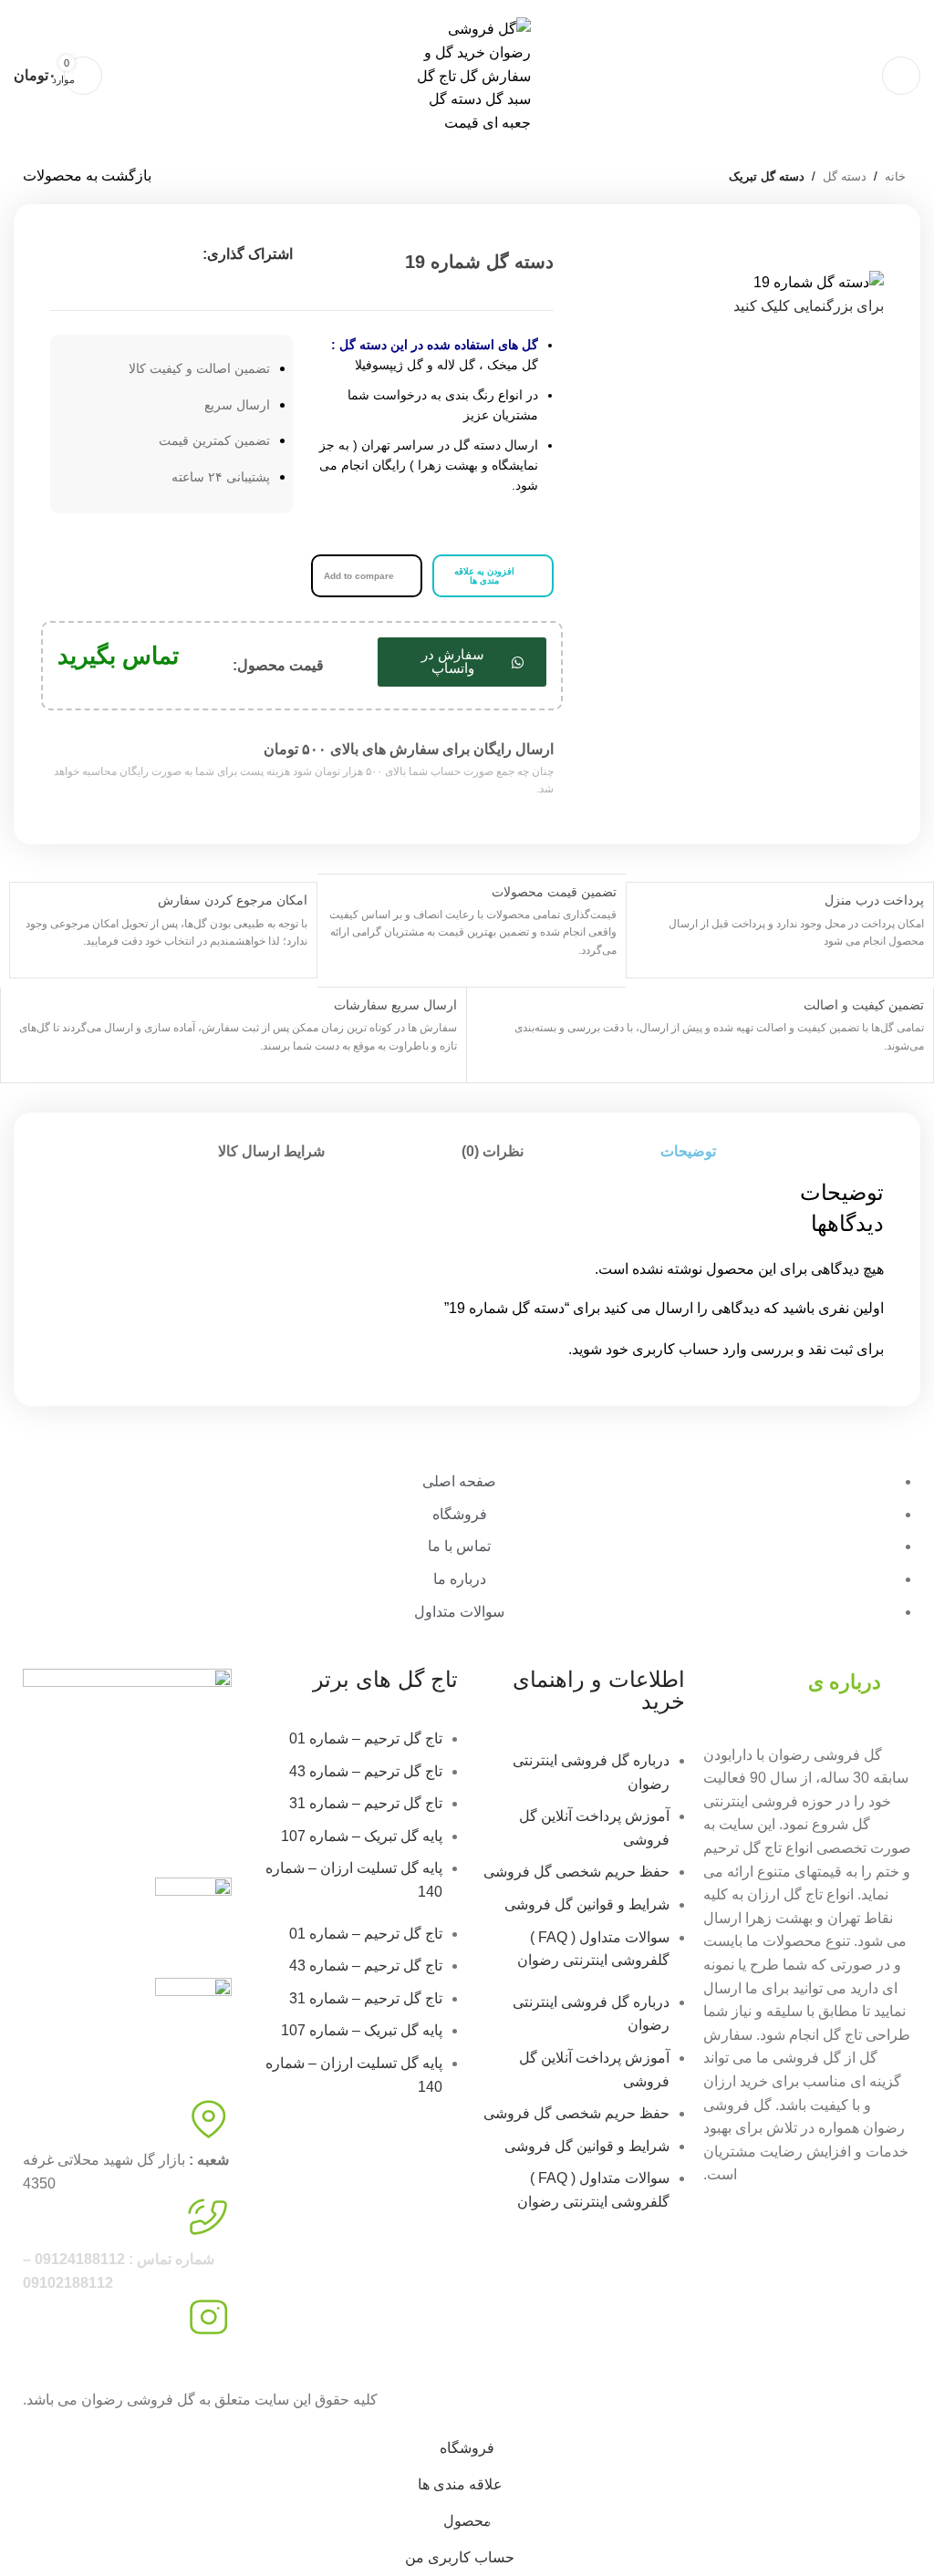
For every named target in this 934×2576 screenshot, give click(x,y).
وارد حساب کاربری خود (676, 1349)
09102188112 (677, 6)
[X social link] (130, 254)
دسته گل (845, 176)
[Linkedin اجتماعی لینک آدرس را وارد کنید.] (64, 254)
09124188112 (757, 6)
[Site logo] (467, 75)
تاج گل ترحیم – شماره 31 (366, 1803)
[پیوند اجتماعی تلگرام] (171, 287)
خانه (895, 176)
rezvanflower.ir (70, 2359)
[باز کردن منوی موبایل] (901, 76)
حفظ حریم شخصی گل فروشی (576, 1872)
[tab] (688, 1151)
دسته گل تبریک (767, 176)
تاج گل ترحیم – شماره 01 (366, 1738)
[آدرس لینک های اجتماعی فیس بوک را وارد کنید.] (162, 254)
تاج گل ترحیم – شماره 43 (366, 1771)
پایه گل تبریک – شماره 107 (362, 1836)
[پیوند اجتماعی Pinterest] (97, 254)
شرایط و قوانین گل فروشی (587, 1904)
